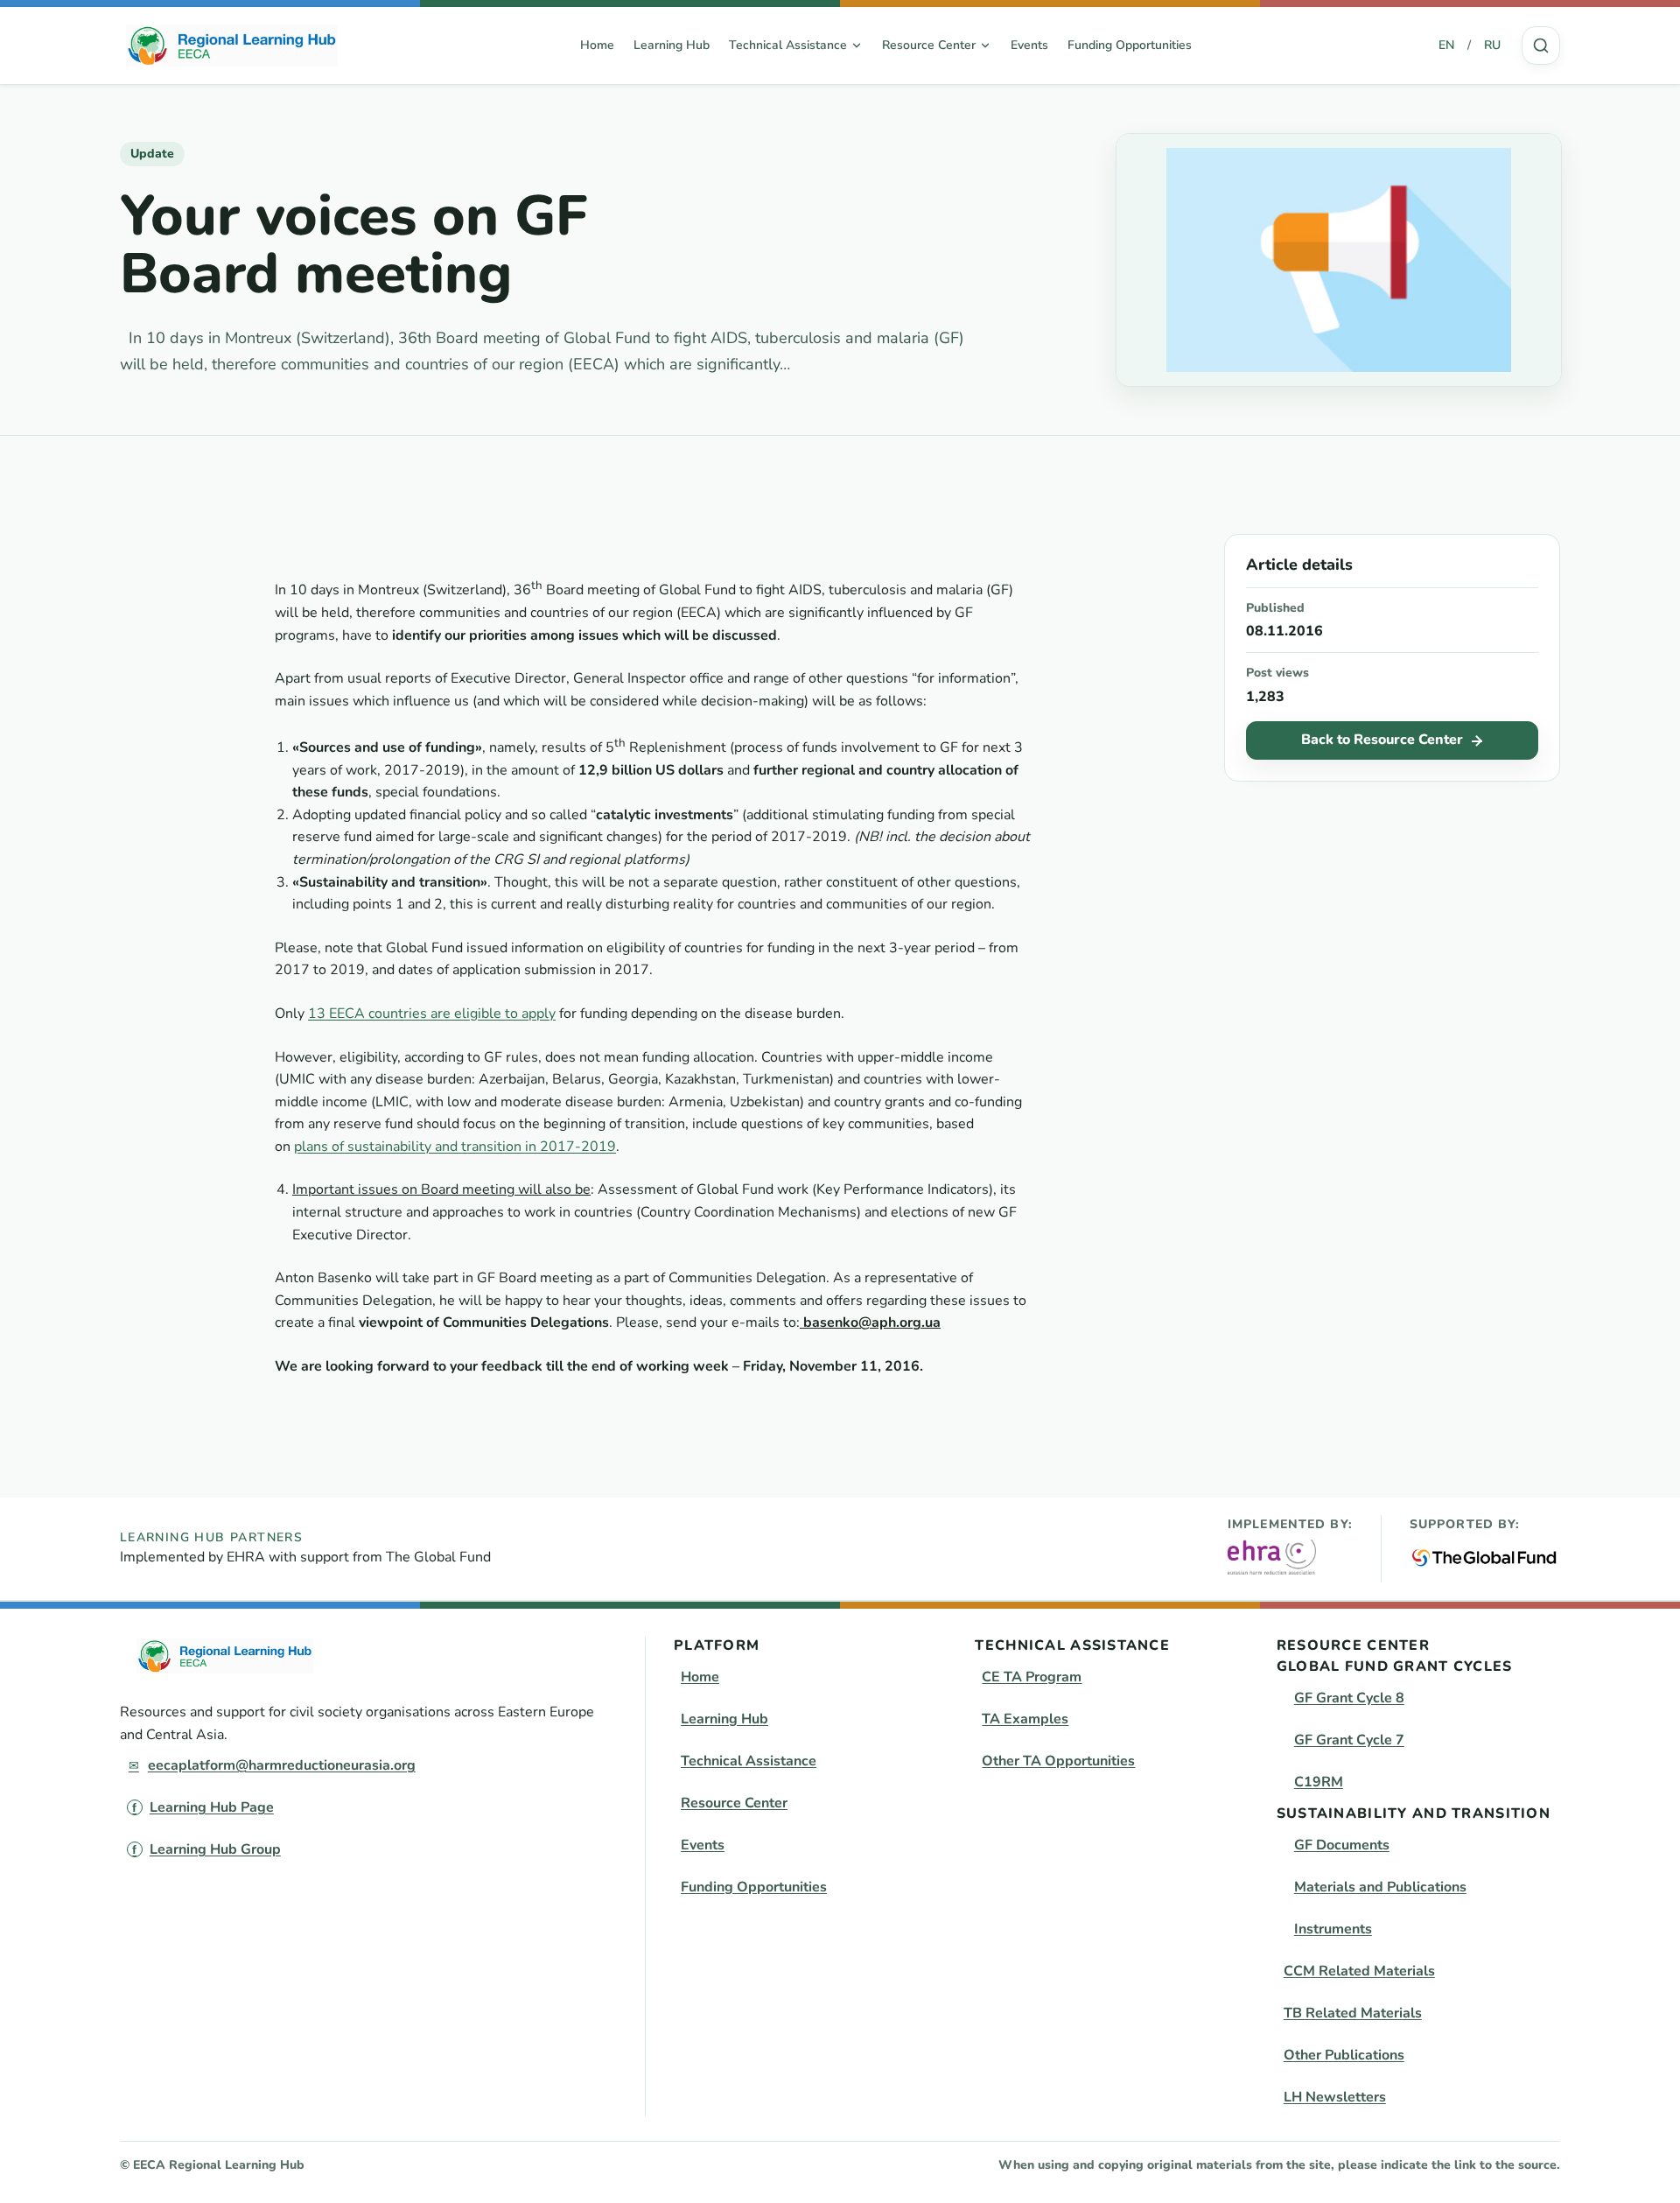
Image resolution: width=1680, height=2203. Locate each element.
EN (1446, 45)
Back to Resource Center (1382, 740)
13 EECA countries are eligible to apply (432, 1014)
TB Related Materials (1353, 2013)
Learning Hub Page (212, 1807)
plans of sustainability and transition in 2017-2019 (455, 1147)
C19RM (1319, 1782)
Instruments (1333, 1929)
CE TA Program (1032, 1677)
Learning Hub (672, 45)
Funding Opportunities (1130, 45)
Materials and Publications (1380, 1887)
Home (597, 45)
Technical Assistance (749, 1761)
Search (1541, 46)
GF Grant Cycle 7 (1349, 1740)
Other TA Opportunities (1058, 1761)
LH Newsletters (1335, 2097)
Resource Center (734, 1803)
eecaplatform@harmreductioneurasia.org (282, 1765)
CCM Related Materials (1359, 1971)
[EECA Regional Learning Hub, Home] (232, 46)
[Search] (1541, 46)
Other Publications (1344, 2055)
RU (1492, 45)
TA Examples (1025, 1719)
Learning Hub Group (215, 1849)
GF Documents (1342, 1845)
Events (1029, 45)
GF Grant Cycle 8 (1349, 1698)
